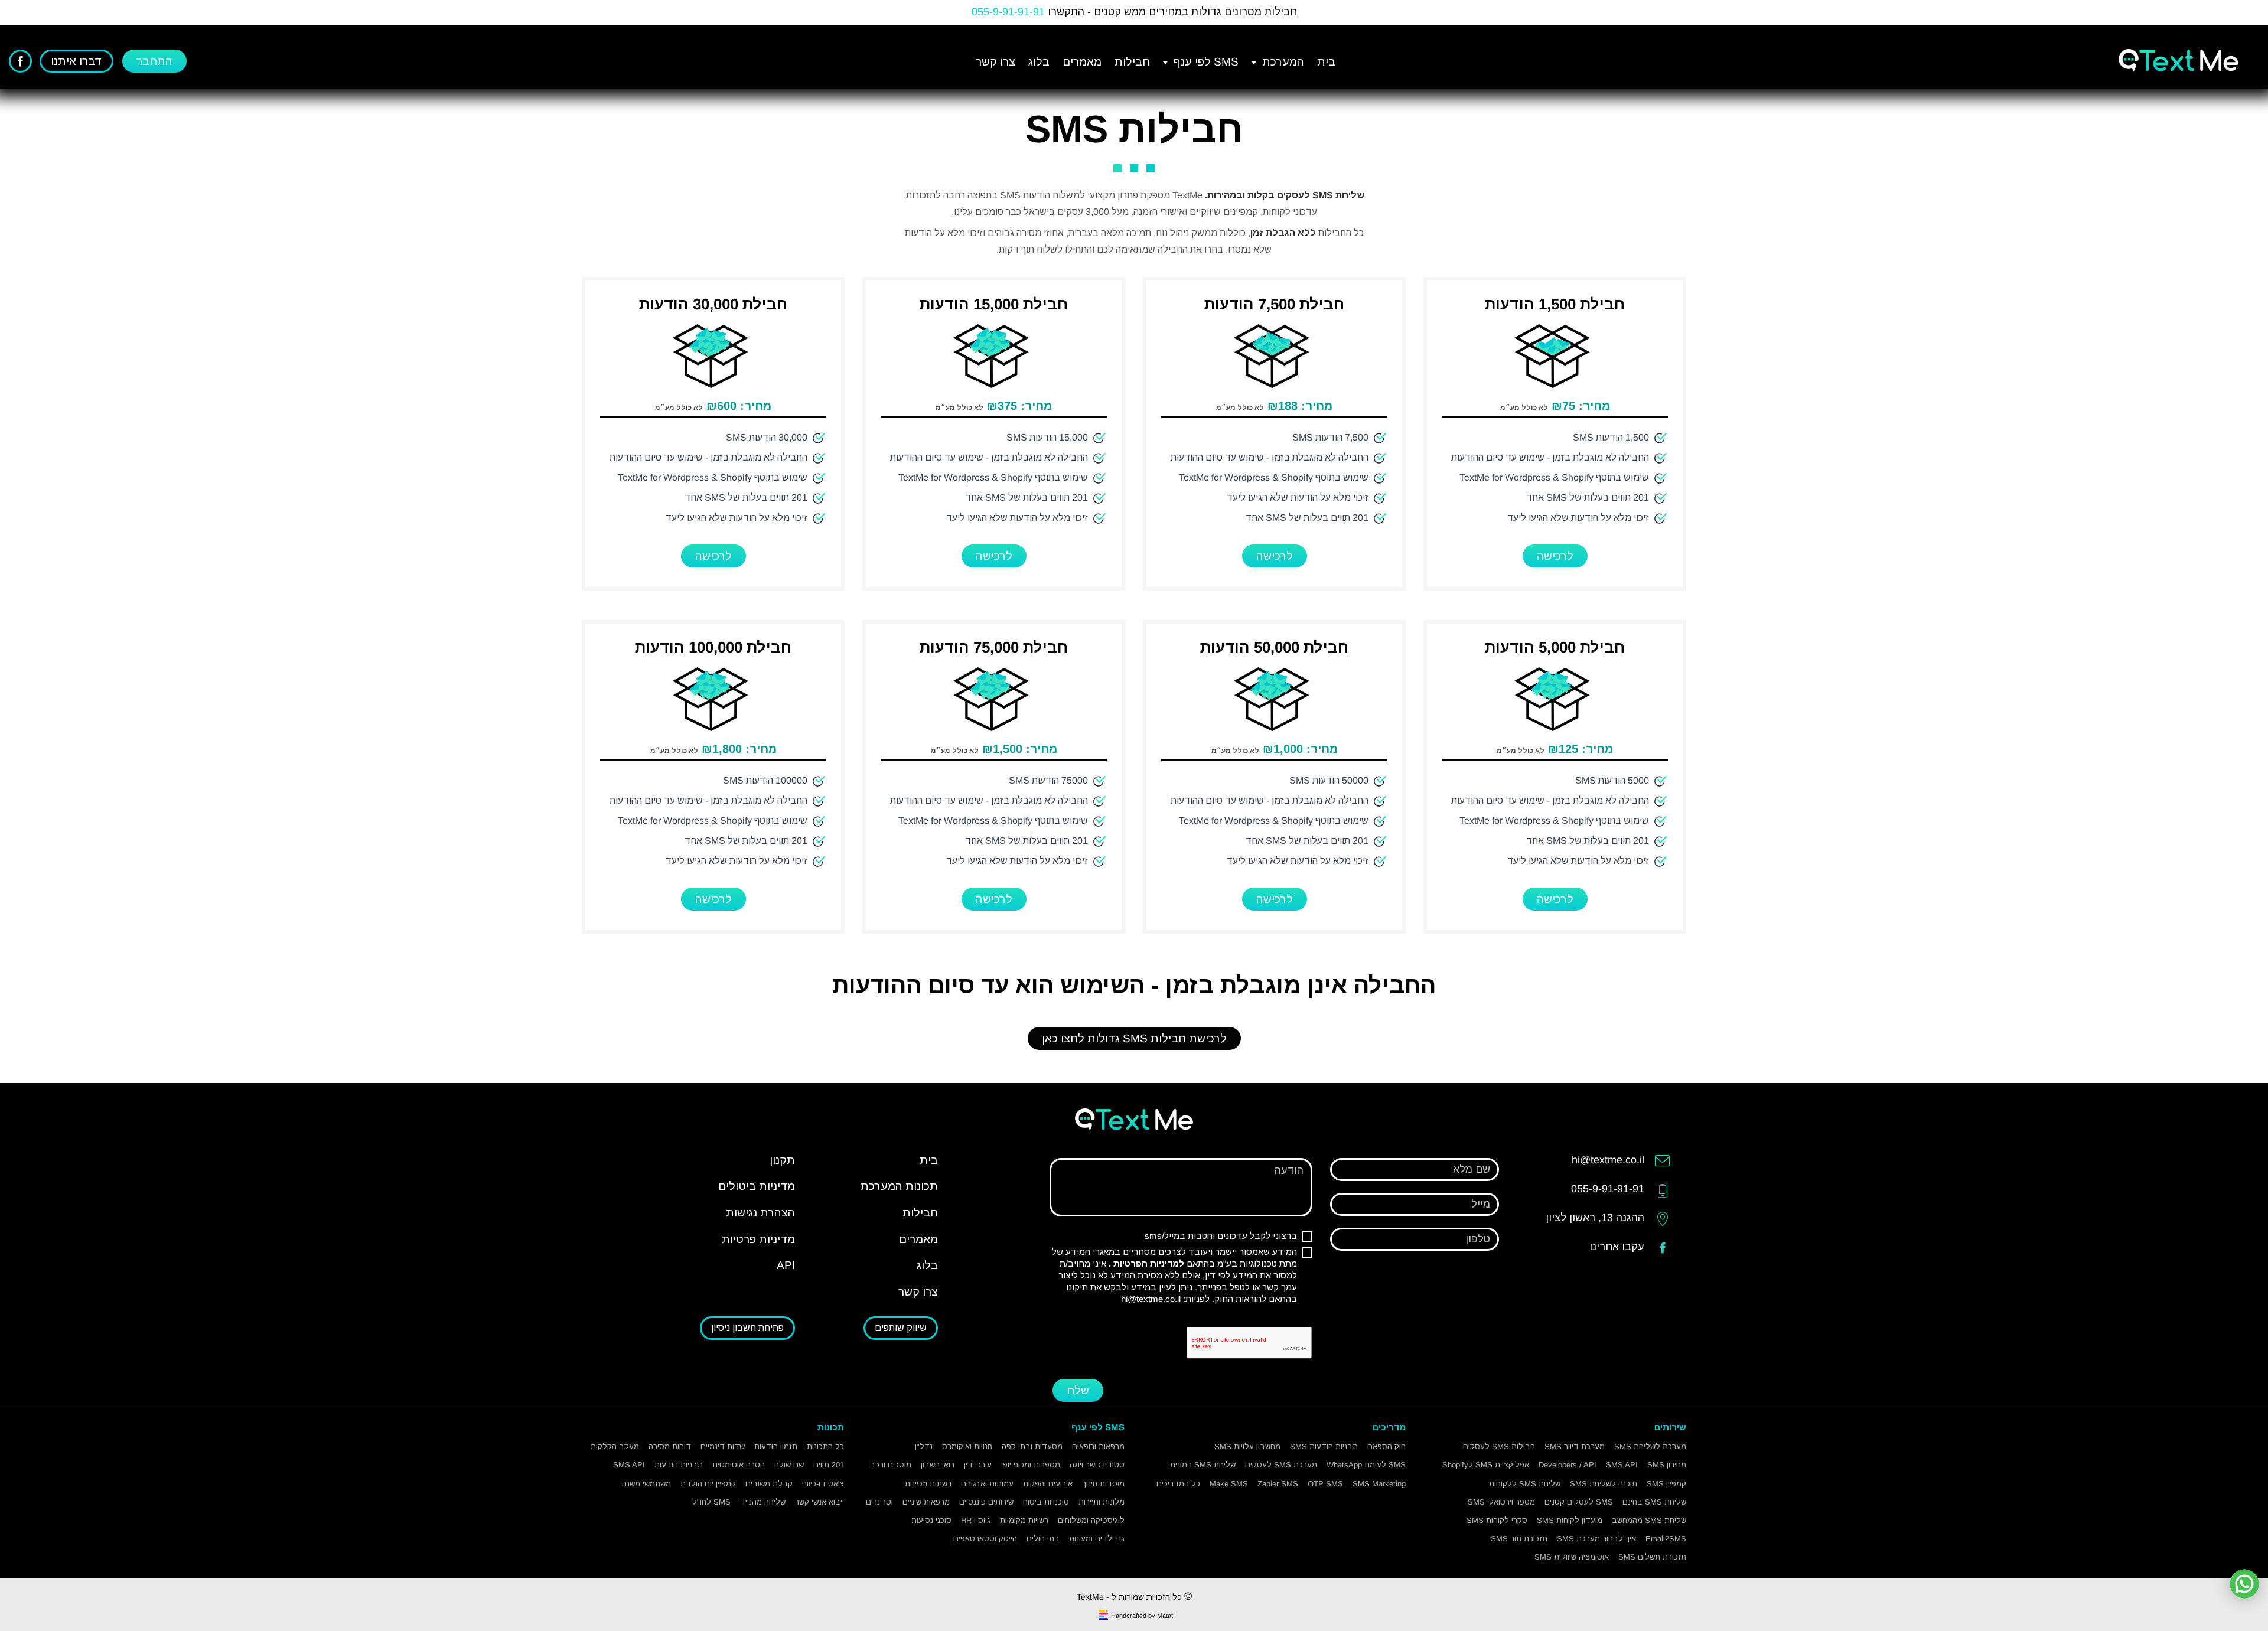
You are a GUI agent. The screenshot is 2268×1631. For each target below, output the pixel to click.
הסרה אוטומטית (739, 1465)
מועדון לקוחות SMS (1570, 1520)
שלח (1078, 1390)
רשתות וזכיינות (928, 1484)
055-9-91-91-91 (1008, 12)
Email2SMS (1666, 1539)
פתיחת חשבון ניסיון (747, 1328)
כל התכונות (825, 1446)
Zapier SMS (1278, 1484)
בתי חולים (1043, 1539)
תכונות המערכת (899, 1186)
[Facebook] (20, 61)
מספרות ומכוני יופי (1031, 1465)
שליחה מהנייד (763, 1502)
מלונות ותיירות (1102, 1502)
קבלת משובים (769, 1484)
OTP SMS (1325, 1484)
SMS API (1622, 1465)
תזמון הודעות (776, 1446)
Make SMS (1229, 1484)
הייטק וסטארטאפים (985, 1539)
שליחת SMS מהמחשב (1649, 1520)
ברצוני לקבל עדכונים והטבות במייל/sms (1221, 1236)
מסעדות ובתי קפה (1032, 1446)
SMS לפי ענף (1205, 62)
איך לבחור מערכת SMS (1596, 1539)
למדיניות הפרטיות (1148, 1263)
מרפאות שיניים (926, 1502)
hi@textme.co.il (1151, 1299)
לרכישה (1555, 556)
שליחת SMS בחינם (1654, 1502)
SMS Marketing (1379, 1484)
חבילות (1132, 62)
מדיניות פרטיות (758, 1239)
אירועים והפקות (1048, 1484)
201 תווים (829, 1465)
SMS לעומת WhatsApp (1366, 1465)
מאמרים (1082, 62)
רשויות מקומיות (1024, 1520)
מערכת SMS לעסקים (1281, 1465)
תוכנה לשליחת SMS (1604, 1484)
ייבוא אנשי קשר (819, 1502)
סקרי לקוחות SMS (1497, 1520)
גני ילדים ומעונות (1097, 1539)
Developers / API (1568, 1465)
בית (1326, 62)
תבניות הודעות (679, 1465)
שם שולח (789, 1465)
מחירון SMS (1667, 1465)
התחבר (154, 61)
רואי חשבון (938, 1465)
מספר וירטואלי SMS (1501, 1502)
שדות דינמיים (723, 1446)
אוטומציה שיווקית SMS (1572, 1557)
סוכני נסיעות (931, 1520)
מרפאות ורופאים (1098, 1446)
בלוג (1039, 62)
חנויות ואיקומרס (967, 1446)
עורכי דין (978, 1465)
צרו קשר (995, 62)
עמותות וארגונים (987, 1484)
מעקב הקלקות (615, 1446)
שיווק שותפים (901, 1328)
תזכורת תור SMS (1519, 1539)
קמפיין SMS (1666, 1484)
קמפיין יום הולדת (708, 1484)
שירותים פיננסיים (986, 1502)
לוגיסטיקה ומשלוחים (1091, 1520)
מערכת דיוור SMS (1575, 1446)
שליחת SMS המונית (1203, 1465)
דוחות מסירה (670, 1446)
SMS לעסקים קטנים (1579, 1502)
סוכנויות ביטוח (1046, 1502)
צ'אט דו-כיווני (823, 1484)
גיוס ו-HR (976, 1520)
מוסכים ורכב (891, 1465)
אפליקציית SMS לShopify (1486, 1465)
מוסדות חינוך (1103, 1484)
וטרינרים (879, 1502)
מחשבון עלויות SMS (1247, 1446)
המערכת (1282, 62)
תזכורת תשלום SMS (1652, 1557)
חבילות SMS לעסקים (1499, 1446)
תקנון (782, 1160)
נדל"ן (924, 1446)
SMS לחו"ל (711, 1502)
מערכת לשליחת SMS (1650, 1446)
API (786, 1265)
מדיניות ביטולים (757, 1186)
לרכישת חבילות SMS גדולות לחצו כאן (1134, 1038)
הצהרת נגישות (760, 1213)
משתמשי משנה (646, 1484)
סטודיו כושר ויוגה (1097, 1465)
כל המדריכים (1178, 1484)
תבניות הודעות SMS (1324, 1446)
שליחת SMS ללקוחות (1525, 1484)
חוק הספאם (1386, 1446)
